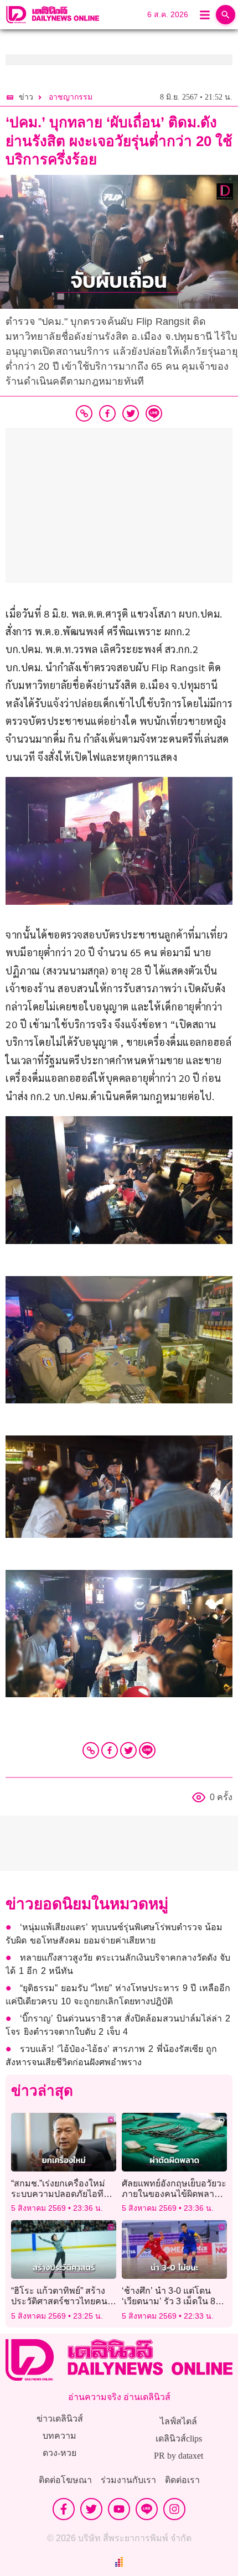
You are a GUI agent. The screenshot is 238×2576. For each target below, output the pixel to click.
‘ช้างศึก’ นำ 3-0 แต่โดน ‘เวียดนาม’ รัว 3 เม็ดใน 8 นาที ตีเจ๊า (169, 2301)
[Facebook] (110, 1750)
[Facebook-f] (64, 2509)
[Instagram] (174, 2509)
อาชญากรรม (71, 97)
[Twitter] (128, 1750)
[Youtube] (119, 2509)
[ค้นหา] (226, 15)
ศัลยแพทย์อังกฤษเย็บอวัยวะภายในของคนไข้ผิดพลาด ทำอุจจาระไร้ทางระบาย (174, 2194)
